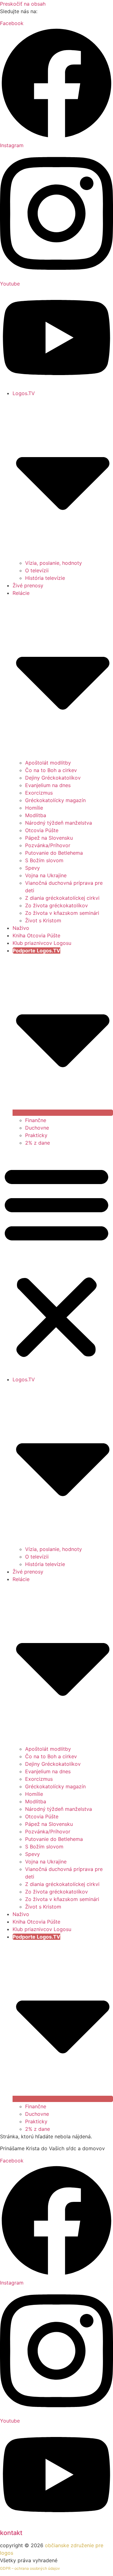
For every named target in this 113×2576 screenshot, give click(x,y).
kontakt (11, 2533)
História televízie (45, 578)
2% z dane (38, 1143)
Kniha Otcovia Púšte (36, 935)
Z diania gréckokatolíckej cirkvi (62, 898)
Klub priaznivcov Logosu (42, 943)
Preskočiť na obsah (23, 4)
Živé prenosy (28, 585)
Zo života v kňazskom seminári (62, 913)
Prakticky (36, 1135)
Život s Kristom (43, 920)
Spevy (32, 868)
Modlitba (36, 815)
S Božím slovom (44, 860)
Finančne (36, 1120)
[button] (56, 1261)
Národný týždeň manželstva (59, 823)
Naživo (21, 928)
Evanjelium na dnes (48, 785)
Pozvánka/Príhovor (48, 845)
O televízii (37, 570)
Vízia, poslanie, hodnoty (54, 563)
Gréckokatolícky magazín (55, 800)
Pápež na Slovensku (49, 838)
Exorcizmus (39, 793)
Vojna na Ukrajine (46, 875)
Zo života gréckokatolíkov (56, 905)
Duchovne (37, 1128)
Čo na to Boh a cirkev (51, 770)
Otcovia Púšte (42, 830)
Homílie (34, 808)
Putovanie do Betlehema (54, 853)
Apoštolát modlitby (48, 763)
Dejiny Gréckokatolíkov (53, 778)
